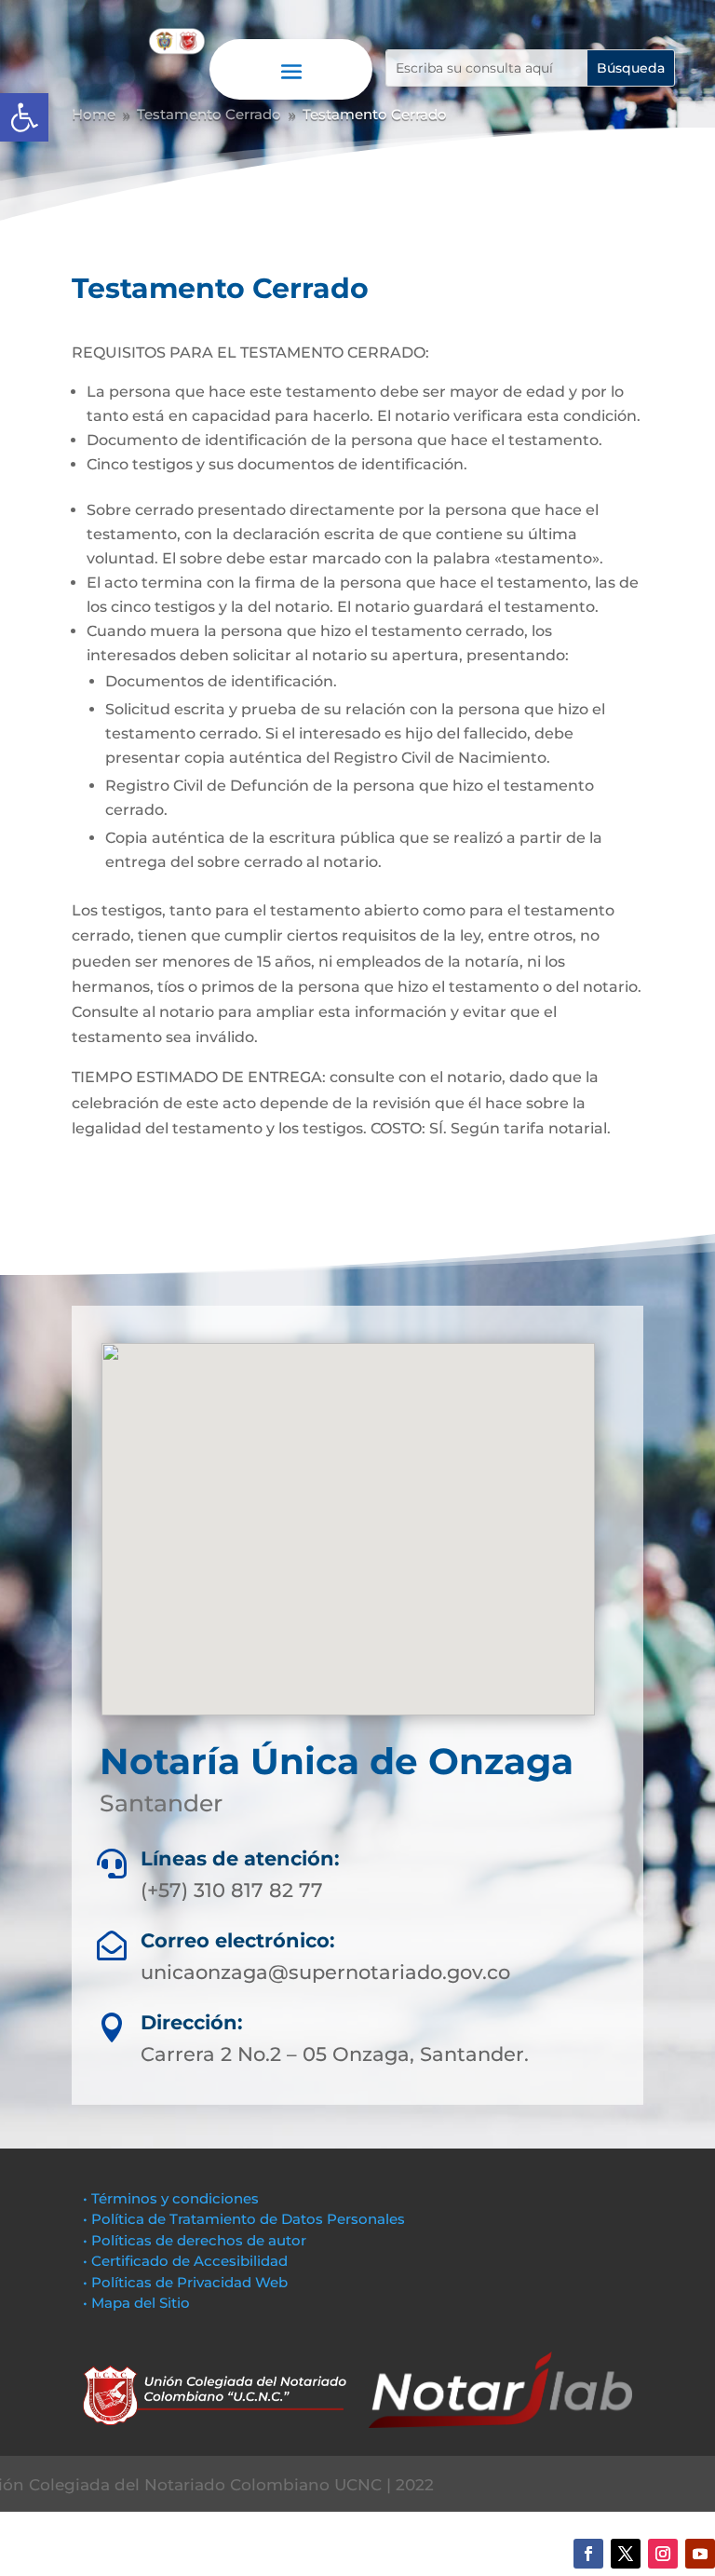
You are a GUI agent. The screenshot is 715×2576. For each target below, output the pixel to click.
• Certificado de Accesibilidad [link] (185, 2261)
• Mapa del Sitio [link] (138, 2303)
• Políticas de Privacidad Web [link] (185, 2282)
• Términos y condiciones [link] (171, 2198)
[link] (24, 117)
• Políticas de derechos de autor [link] (195, 2240)
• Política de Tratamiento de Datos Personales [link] (244, 2219)
